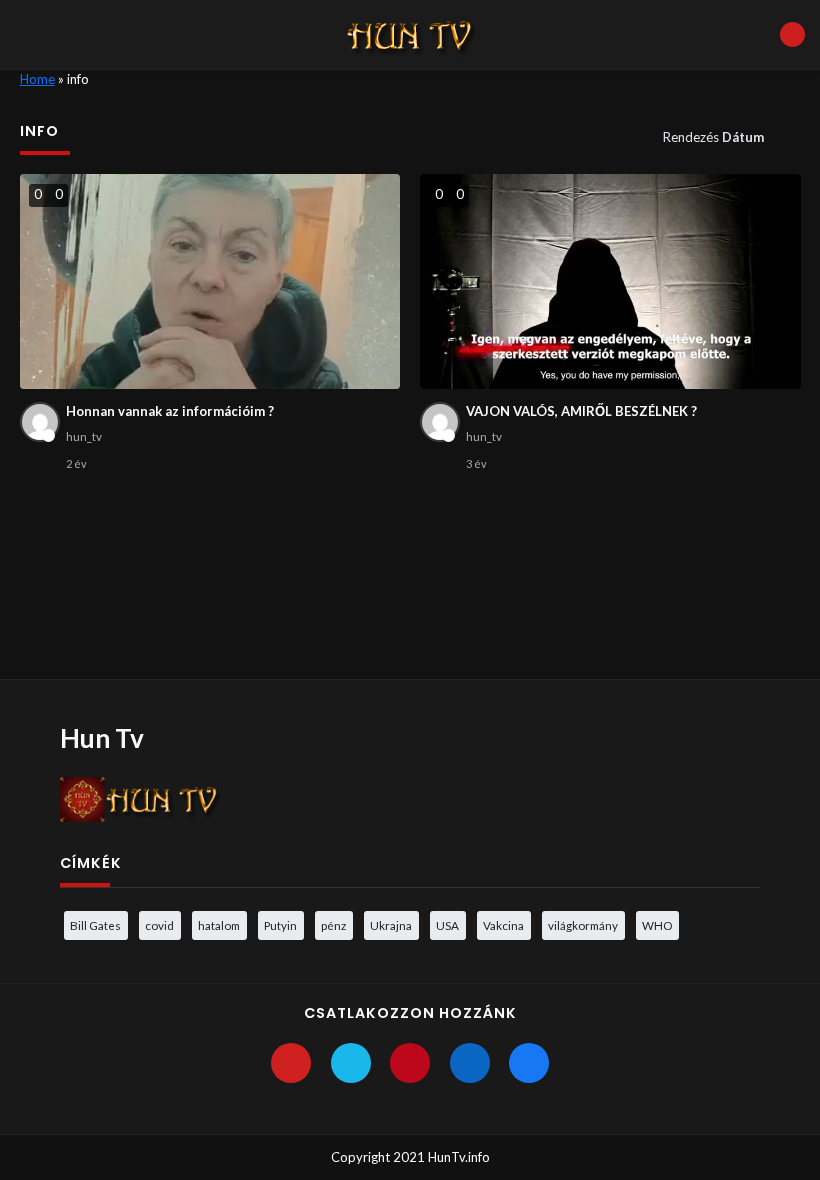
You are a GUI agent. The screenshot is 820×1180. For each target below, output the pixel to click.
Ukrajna (391, 925)
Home (37, 79)
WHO (657, 925)
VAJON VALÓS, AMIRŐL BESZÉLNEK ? (581, 411)
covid (159, 925)
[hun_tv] (40, 422)
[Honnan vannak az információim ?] (210, 281)
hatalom (219, 925)
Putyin (280, 925)
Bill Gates (95, 925)
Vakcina (503, 925)
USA (447, 925)
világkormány (583, 925)
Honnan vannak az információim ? (170, 411)
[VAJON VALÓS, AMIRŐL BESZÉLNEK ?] (610, 281)
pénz (333, 925)
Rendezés (713, 137)
